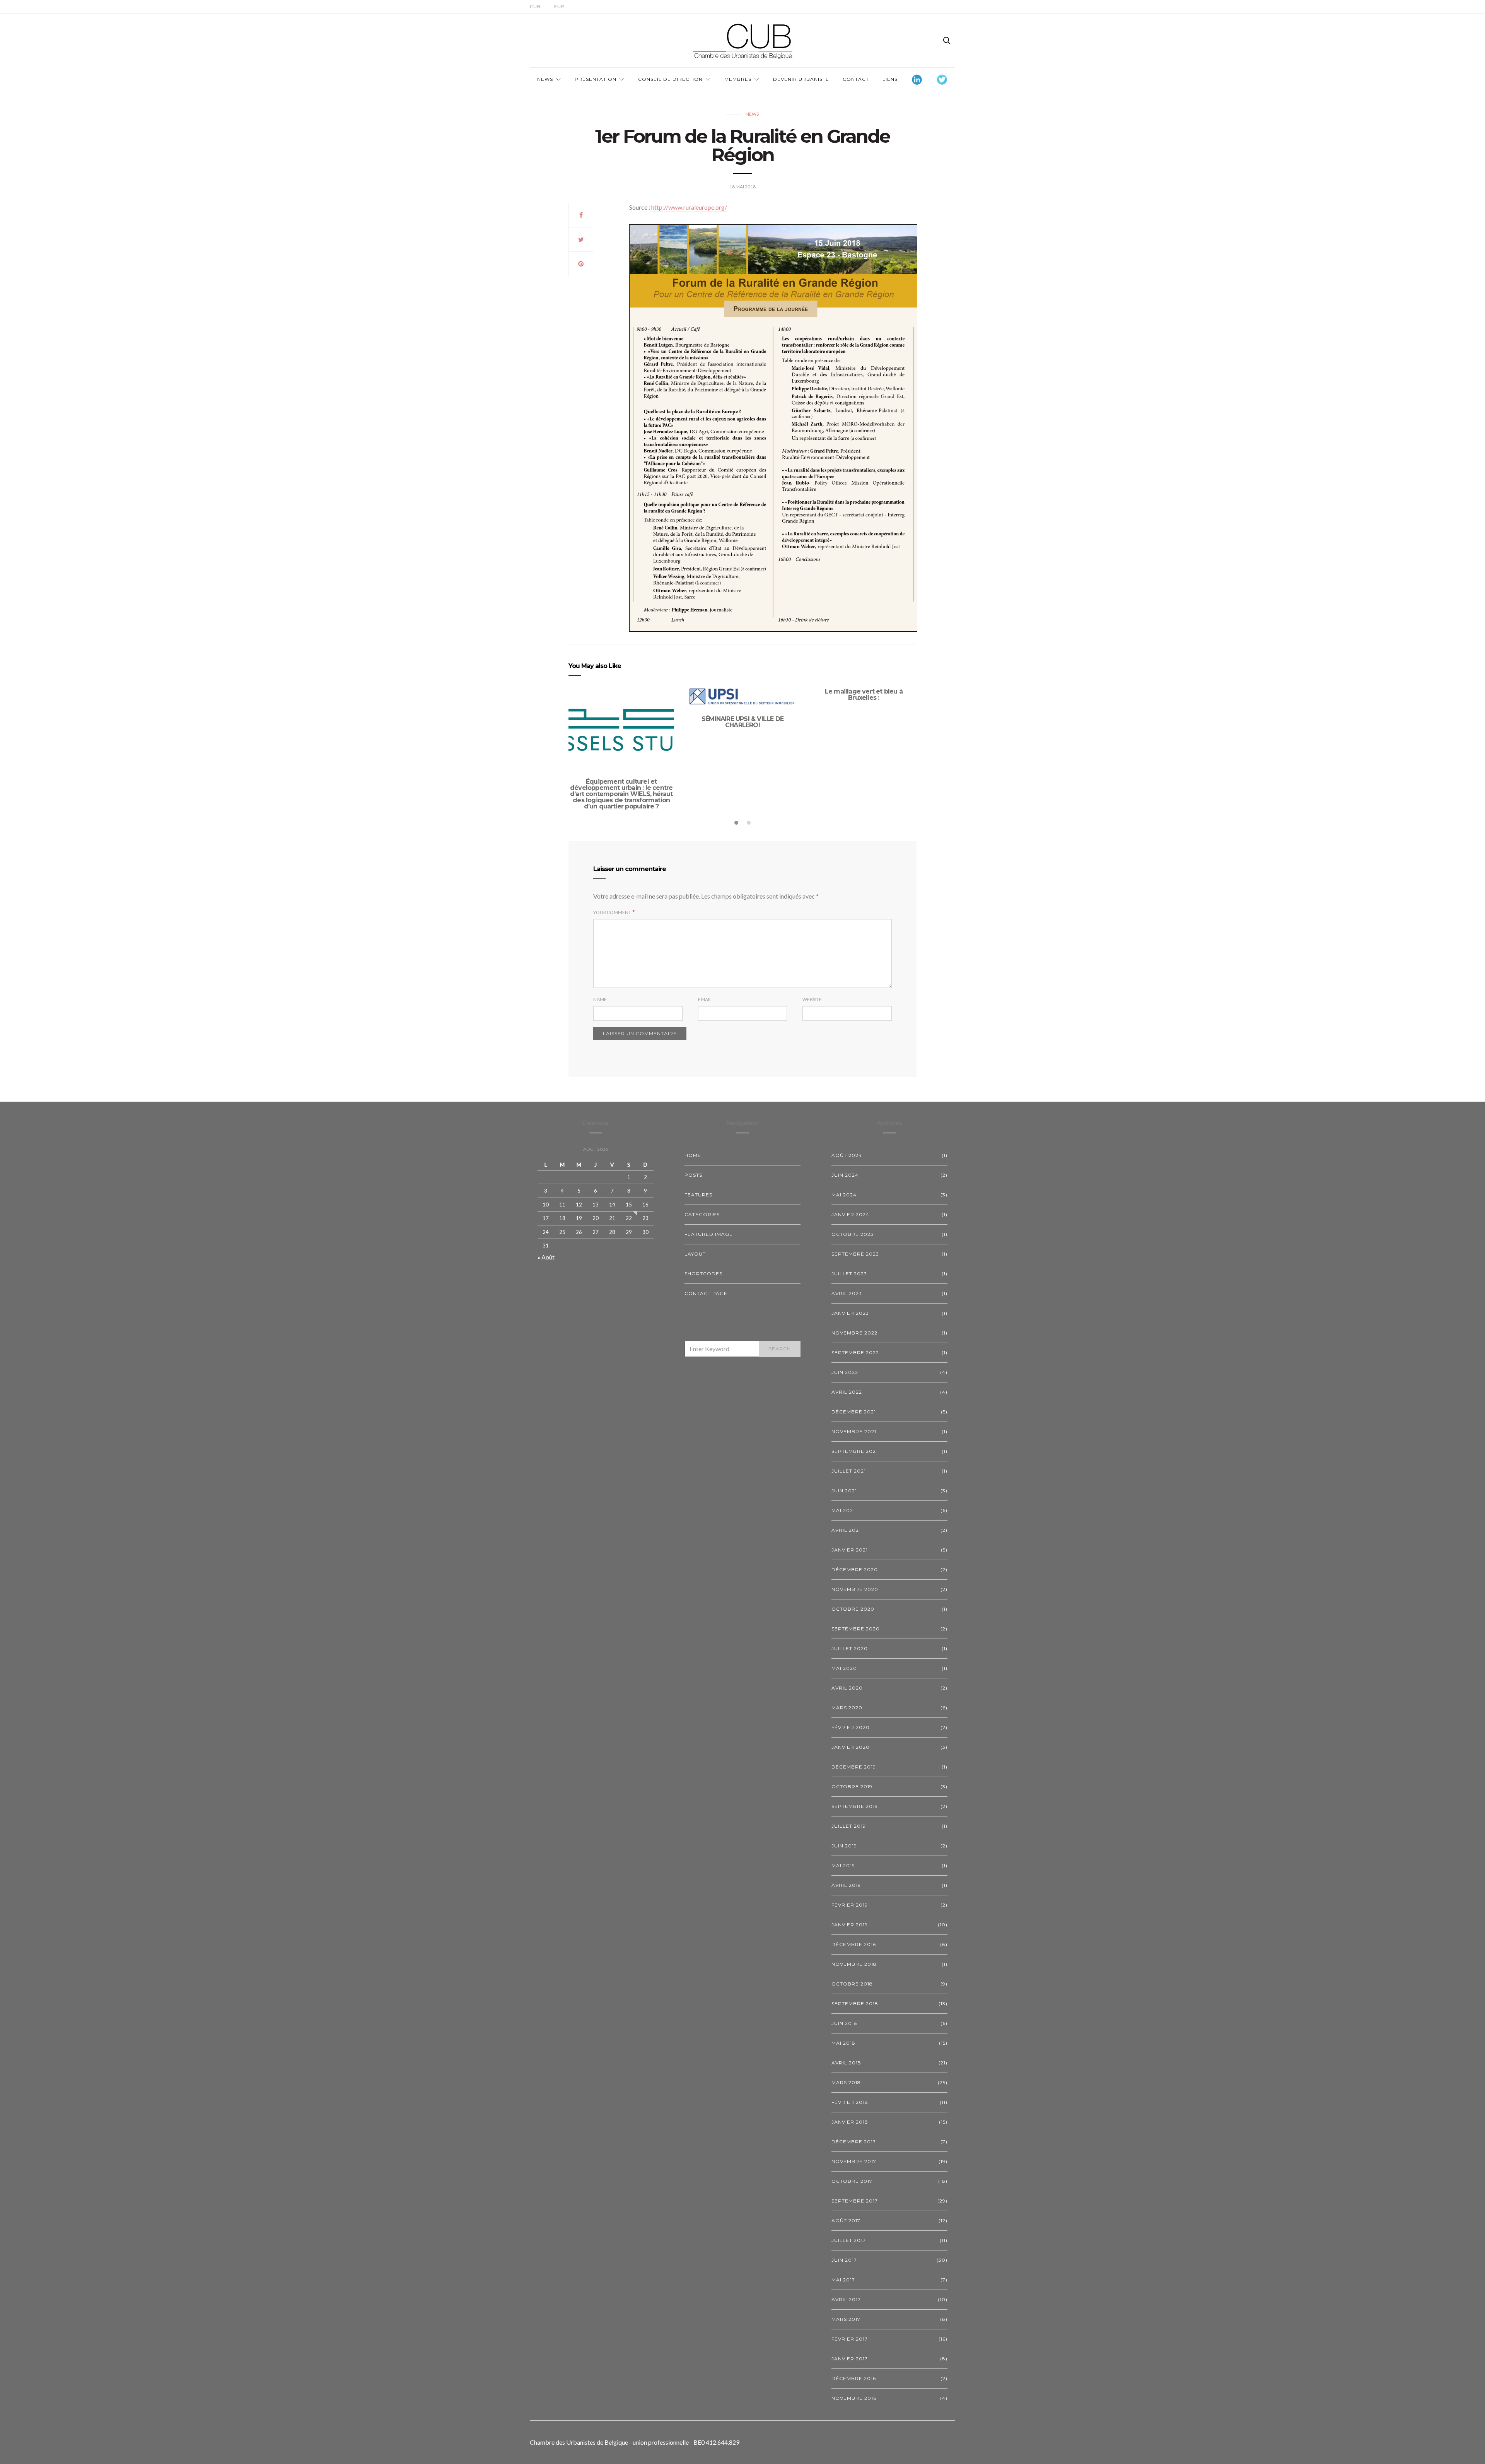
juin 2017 (844, 2260)
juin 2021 (844, 1491)
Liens (890, 79)
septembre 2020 (856, 1629)
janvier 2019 (850, 1925)
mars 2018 (846, 2082)
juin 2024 (845, 1175)
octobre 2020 (853, 1609)
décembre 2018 (854, 1944)
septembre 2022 (855, 1352)
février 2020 (851, 1727)
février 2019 (850, 1905)
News (545, 79)
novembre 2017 (854, 2161)
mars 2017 (846, 2319)
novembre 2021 (854, 1431)
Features (698, 1195)
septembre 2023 (855, 1254)
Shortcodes (703, 1274)
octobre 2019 (852, 1786)
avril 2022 (847, 1392)
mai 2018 (843, 2043)
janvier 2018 (850, 2122)
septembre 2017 (855, 2201)
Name (600, 999)
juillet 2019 (849, 1826)
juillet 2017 (849, 2240)
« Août (546, 1257)
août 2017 (846, 2221)
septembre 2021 (855, 1451)
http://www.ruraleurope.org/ (689, 207)
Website (812, 999)
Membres (738, 79)
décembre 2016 (854, 2378)
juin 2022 (845, 1372)
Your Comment (612, 912)
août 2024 (847, 1155)
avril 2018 (846, 2063)
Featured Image (709, 1234)
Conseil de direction (670, 79)
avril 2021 (846, 1530)
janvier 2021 (850, 1550)
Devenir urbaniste (801, 79)
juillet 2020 (850, 1648)
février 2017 (850, 2339)
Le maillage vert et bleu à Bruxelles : (864, 695)
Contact (856, 79)
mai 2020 (844, 1668)
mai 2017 (843, 2280)
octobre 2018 (852, 1984)
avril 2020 (847, 1688)
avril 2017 (846, 2299)
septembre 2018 (855, 2003)
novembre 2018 (854, 1964)
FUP (559, 6)
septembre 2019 (855, 1806)
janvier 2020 (851, 1747)
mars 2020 (847, 1708)
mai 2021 (843, 1510)
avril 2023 (847, 1293)
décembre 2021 (854, 1412)
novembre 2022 (854, 1333)
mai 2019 (843, 1865)
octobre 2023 (853, 1234)
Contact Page (706, 1293)
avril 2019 (846, 1885)
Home (693, 1155)
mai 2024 (844, 1195)
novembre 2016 (854, 2398)
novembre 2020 (855, 1589)
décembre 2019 (854, 1767)
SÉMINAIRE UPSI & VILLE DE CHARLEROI (742, 722)
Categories (702, 1214)
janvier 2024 (850, 1214)
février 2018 (850, 2102)
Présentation (596, 79)
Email (705, 999)
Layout (695, 1254)
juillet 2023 (849, 1274)
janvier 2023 (850, 1313)
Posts (693, 1175)
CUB (535, 6)
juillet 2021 (849, 1471)
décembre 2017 (854, 2142)
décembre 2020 (855, 1569)
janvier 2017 (850, 2359)
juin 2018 (844, 2023)
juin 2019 (844, 1846)
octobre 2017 (852, 2181)
